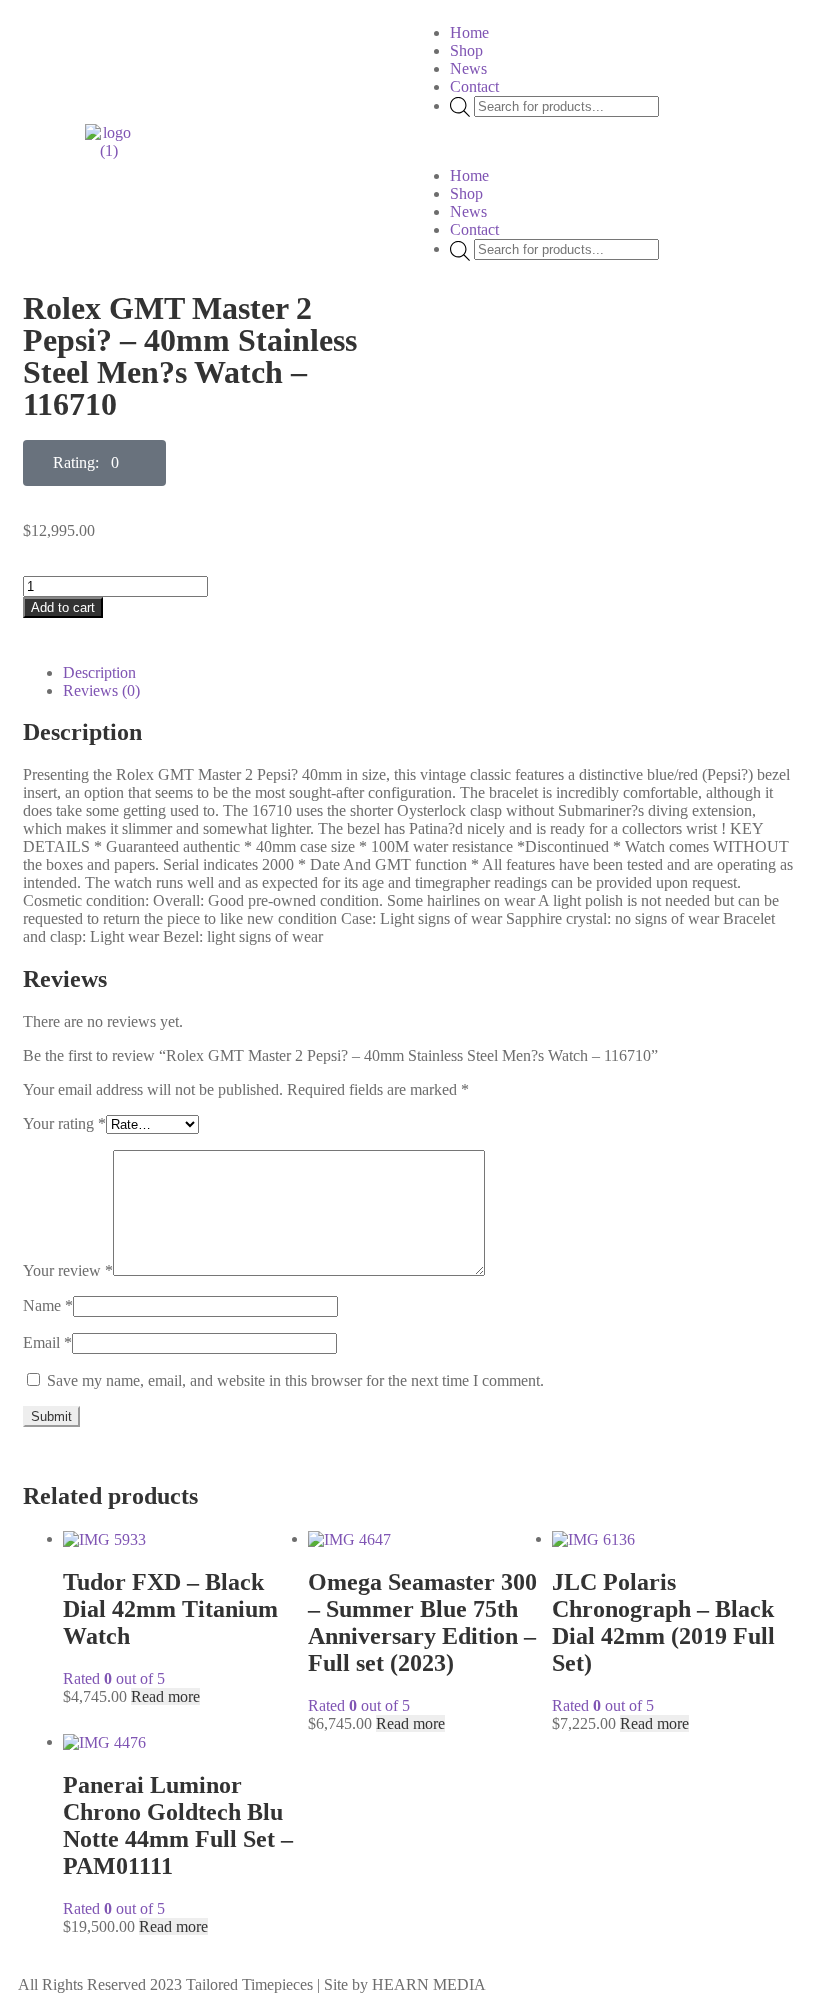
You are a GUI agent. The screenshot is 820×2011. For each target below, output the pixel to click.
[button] (611, 142)
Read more (165, 1696)
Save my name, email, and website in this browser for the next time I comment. (295, 1380)
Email (47, 1342)
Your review (68, 1270)
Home (469, 32)
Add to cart (63, 607)
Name (48, 1305)
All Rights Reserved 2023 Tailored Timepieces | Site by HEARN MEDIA (252, 1984)
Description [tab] (99, 672)
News (468, 68)
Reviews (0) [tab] (101, 690)
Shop (466, 50)
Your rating (64, 1123)
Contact (474, 86)
